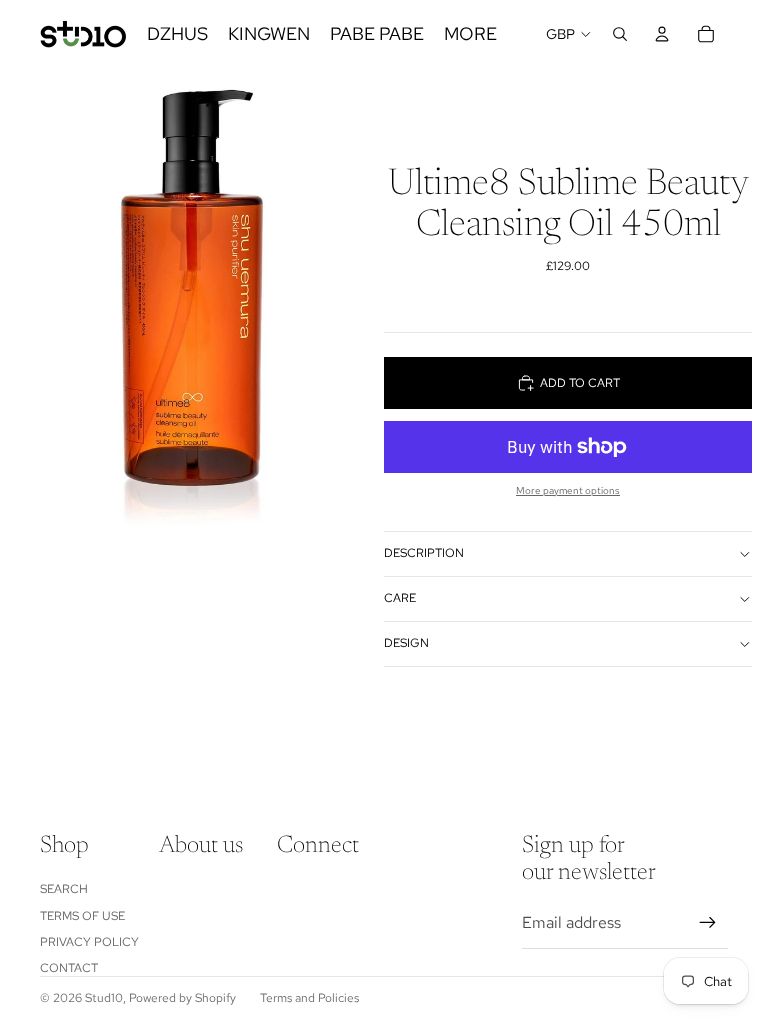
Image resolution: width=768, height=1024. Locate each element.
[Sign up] (708, 923)
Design (406, 643)
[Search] (620, 34)
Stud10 (104, 998)
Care (400, 598)
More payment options (568, 490)
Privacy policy (89, 942)
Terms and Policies (309, 998)
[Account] (662, 34)
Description (424, 553)
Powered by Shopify (182, 998)
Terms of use (82, 916)
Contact (69, 968)
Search (64, 889)
